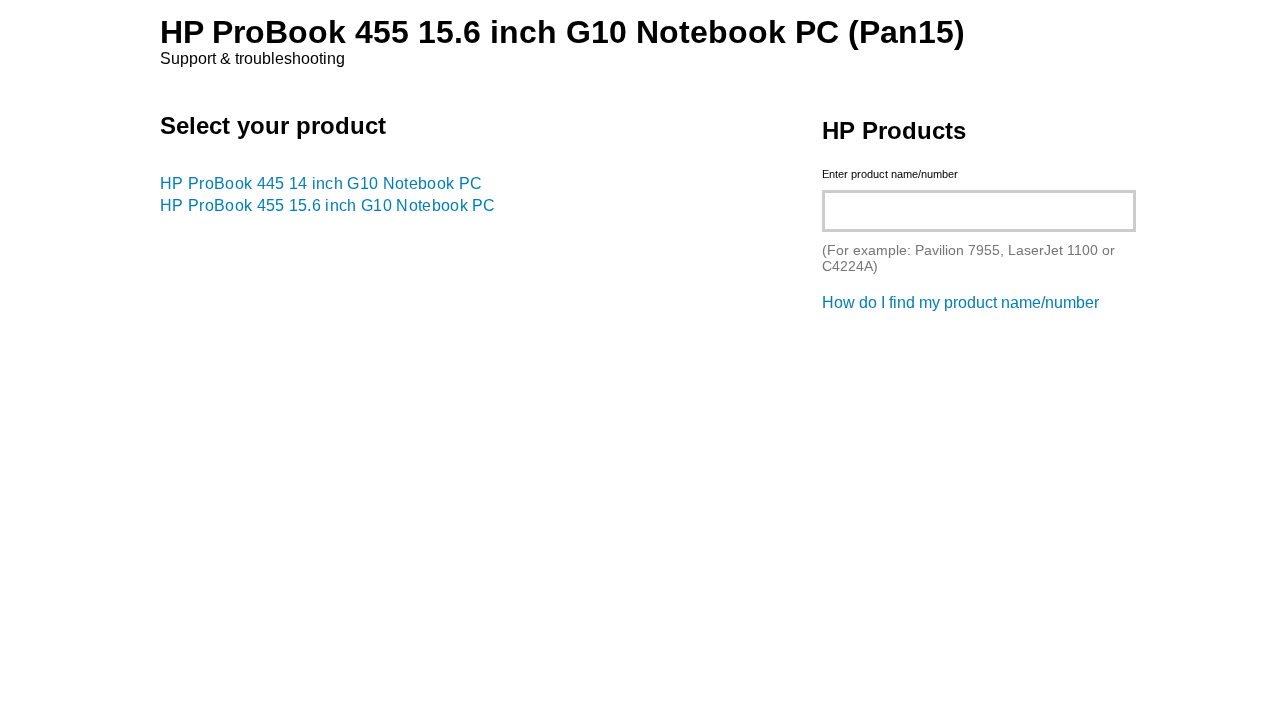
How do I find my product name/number (960, 302)
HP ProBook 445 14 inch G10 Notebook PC (321, 183)
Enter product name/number (890, 174)
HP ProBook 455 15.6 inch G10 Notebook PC (328, 205)
